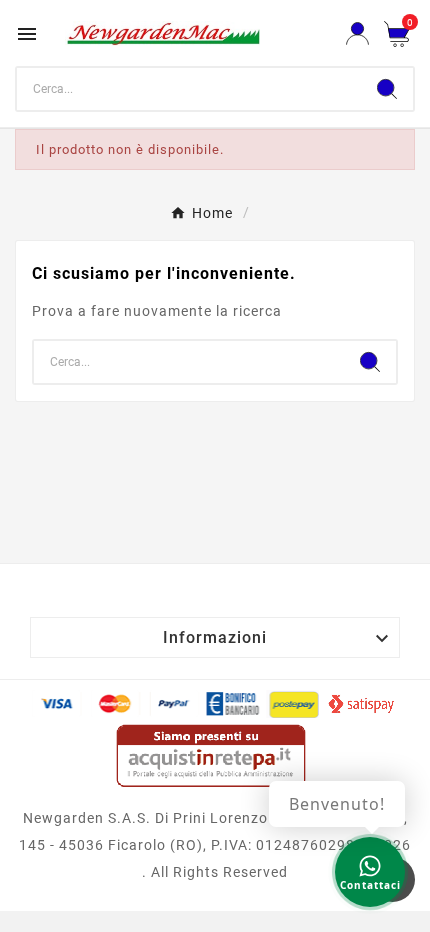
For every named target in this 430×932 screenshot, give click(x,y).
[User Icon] (357, 33)
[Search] (387, 89)
